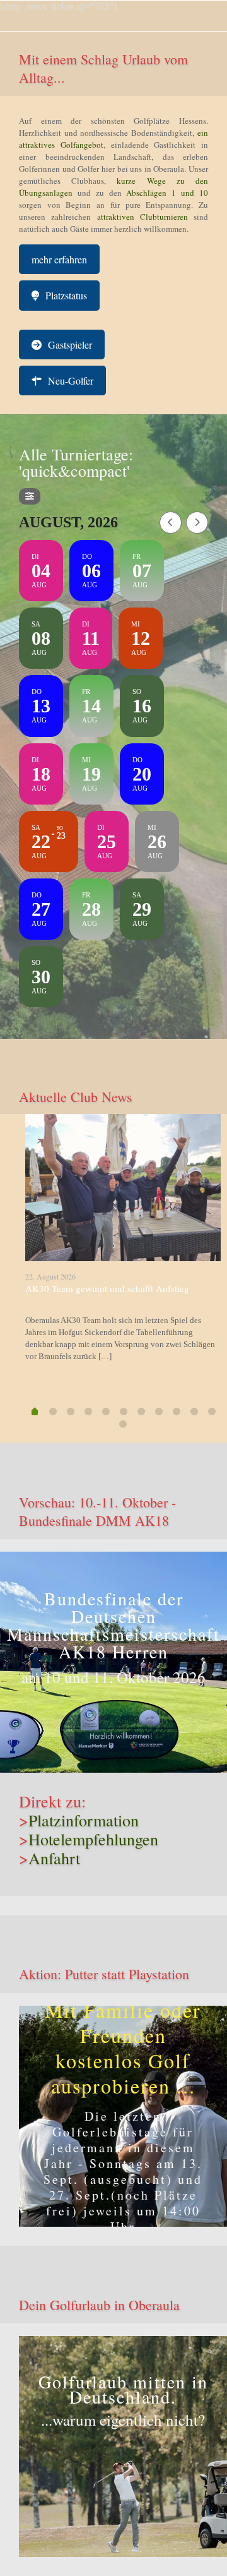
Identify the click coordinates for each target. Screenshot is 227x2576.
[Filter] (30, 496)
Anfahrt (54, 1858)
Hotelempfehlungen (93, 1839)
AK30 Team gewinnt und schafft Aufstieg (107, 1288)
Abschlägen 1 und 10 (165, 193)
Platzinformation (84, 1820)
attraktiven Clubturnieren (143, 217)
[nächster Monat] (197, 523)
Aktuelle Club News (76, 1097)
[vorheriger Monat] (171, 523)
